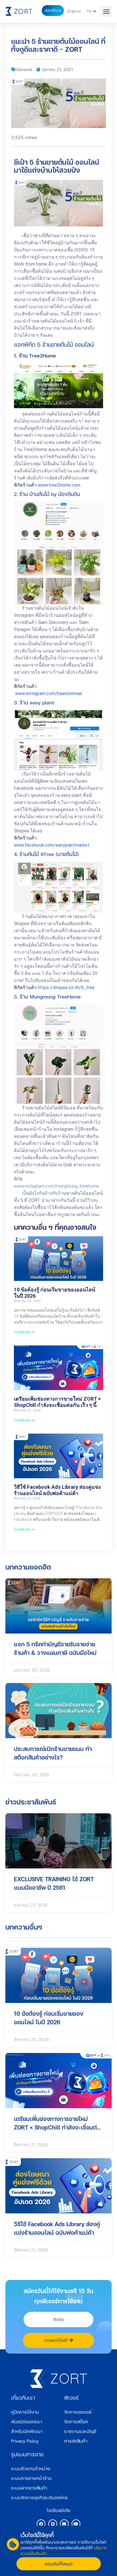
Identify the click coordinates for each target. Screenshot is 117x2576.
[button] (106, 11)
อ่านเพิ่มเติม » (24, 1332)
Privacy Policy (25, 2441)
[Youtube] (76, 2524)
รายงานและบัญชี (80, 2431)
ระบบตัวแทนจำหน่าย (31, 2468)
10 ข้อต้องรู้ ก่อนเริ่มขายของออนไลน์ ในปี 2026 (55, 1293)
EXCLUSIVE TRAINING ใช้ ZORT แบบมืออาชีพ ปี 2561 (54, 1883)
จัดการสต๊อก (76, 2421)
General (24, 69)
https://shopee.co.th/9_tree (66, 988)
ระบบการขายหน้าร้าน (31, 2478)
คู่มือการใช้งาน (25, 2412)
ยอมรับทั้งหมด (59, 2564)
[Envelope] (64, 2524)
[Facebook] (41, 2524)
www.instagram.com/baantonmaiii (48, 693)
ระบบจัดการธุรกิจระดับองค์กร (39, 2497)
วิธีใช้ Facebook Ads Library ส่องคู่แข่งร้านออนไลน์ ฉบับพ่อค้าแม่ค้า (57, 1490)
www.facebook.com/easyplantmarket (52, 845)
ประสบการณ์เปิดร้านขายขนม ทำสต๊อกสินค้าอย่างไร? (53, 1753)
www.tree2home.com (59, 485)
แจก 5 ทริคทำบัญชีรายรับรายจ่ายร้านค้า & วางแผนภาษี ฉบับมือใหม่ (55, 1648)
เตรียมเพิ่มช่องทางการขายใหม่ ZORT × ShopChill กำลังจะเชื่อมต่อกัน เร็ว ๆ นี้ (57, 1402)
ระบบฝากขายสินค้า (29, 2488)
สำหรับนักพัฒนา (27, 2431)
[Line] (53, 2524)
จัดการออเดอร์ (78, 2412)
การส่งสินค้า (76, 2441)
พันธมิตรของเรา (27, 2421)
